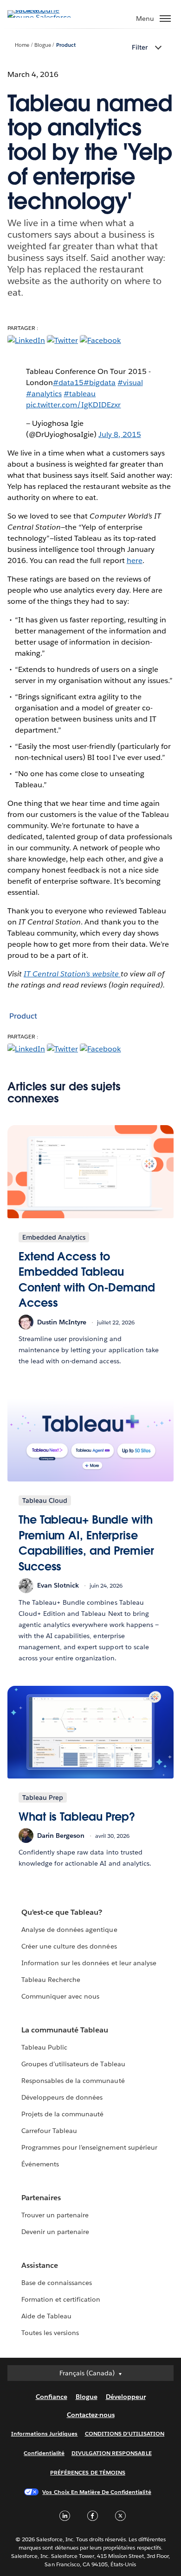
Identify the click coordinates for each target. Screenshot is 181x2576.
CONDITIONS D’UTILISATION (125, 2434)
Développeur (126, 2397)
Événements (40, 2164)
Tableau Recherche (51, 1980)
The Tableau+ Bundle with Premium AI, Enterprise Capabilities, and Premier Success (86, 1543)
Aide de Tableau (46, 2316)
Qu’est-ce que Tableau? (62, 1912)
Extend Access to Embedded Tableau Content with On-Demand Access (87, 1280)
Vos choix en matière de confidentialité (97, 2492)
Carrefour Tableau (49, 2131)
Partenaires (41, 2198)
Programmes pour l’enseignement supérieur (89, 2147)
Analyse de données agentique (69, 1930)
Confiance (52, 2397)
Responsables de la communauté (73, 2081)
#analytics (44, 394)
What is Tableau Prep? (77, 1817)
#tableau (80, 394)
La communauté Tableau (65, 2030)
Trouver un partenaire (55, 2215)
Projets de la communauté (62, 2114)
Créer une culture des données (69, 1946)
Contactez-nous (91, 2415)
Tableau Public (44, 2047)
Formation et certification (61, 2299)
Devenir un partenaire (55, 2232)
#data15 (68, 383)
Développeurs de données (62, 2097)
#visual (130, 383)
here (135, 560)
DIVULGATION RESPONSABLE (112, 2453)
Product (66, 45)
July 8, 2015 (120, 434)
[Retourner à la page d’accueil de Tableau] (40, 17)
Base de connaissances (57, 2283)
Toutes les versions (50, 2333)
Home (22, 45)
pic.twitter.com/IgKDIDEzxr (74, 405)
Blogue (43, 45)
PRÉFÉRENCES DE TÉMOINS (88, 2472)
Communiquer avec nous (60, 1996)
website (72, 974)
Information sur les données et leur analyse (89, 1963)
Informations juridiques (45, 2434)
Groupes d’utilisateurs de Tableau (73, 2064)
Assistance (40, 2265)
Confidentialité (44, 2453)
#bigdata (100, 383)
